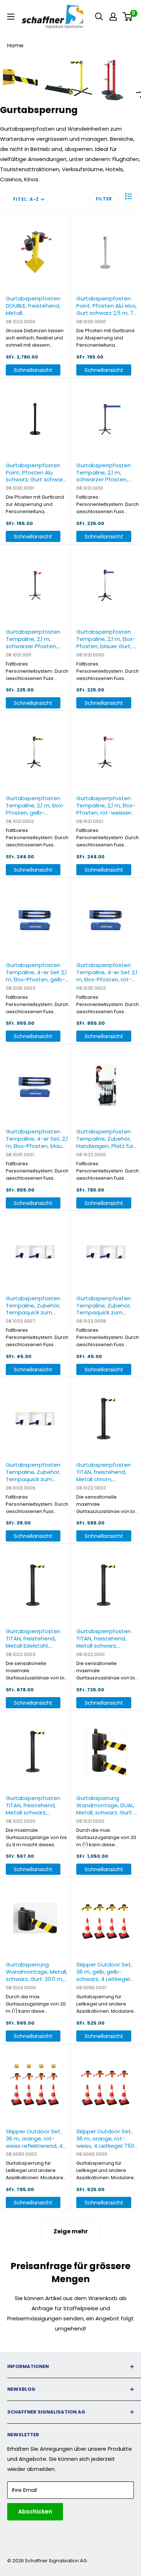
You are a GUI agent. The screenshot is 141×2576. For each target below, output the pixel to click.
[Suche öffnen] (99, 17)
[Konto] (113, 17)
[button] (128, 196)
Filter (104, 199)
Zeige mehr (71, 2231)
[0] (128, 17)
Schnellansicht (33, 370)
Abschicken (35, 2512)
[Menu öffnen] (11, 17)
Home (15, 45)
